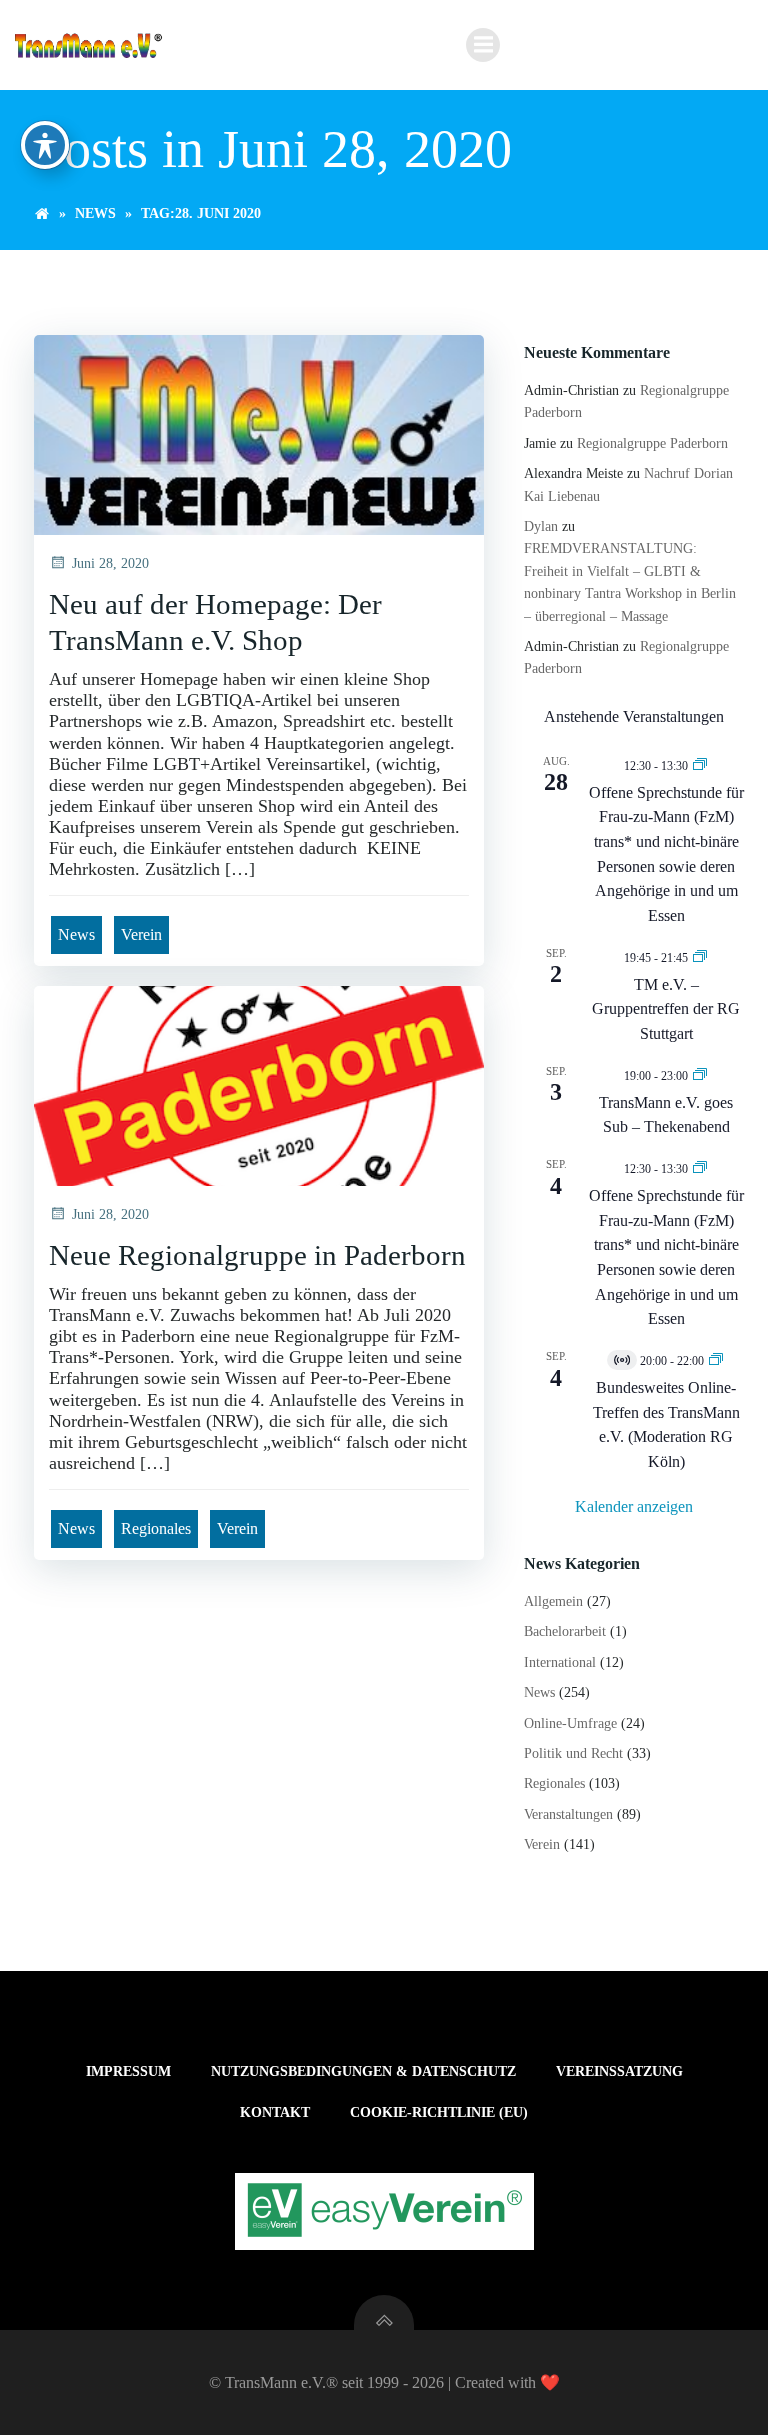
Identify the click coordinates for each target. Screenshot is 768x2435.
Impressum (128, 2071)
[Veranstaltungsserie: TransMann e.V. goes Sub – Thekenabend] (700, 1074)
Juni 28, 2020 (110, 563)
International (560, 1662)
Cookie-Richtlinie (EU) (439, 2112)
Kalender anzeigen (634, 1506)
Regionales (156, 1528)
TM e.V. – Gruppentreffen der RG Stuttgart (666, 1009)
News (95, 213)
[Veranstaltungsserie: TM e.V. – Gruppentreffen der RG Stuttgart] (700, 956)
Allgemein (553, 1601)
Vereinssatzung (619, 2071)
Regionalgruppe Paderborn (652, 443)
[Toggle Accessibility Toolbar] (45, 145)
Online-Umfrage (570, 1723)
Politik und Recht (573, 1753)
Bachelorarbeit (565, 1631)
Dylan (541, 526)
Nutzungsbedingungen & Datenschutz (363, 2071)
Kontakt (275, 2112)
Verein (141, 934)
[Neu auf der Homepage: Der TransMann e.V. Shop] (259, 433)
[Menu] (483, 45)
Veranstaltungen (568, 1814)
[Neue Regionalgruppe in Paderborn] (259, 1084)
